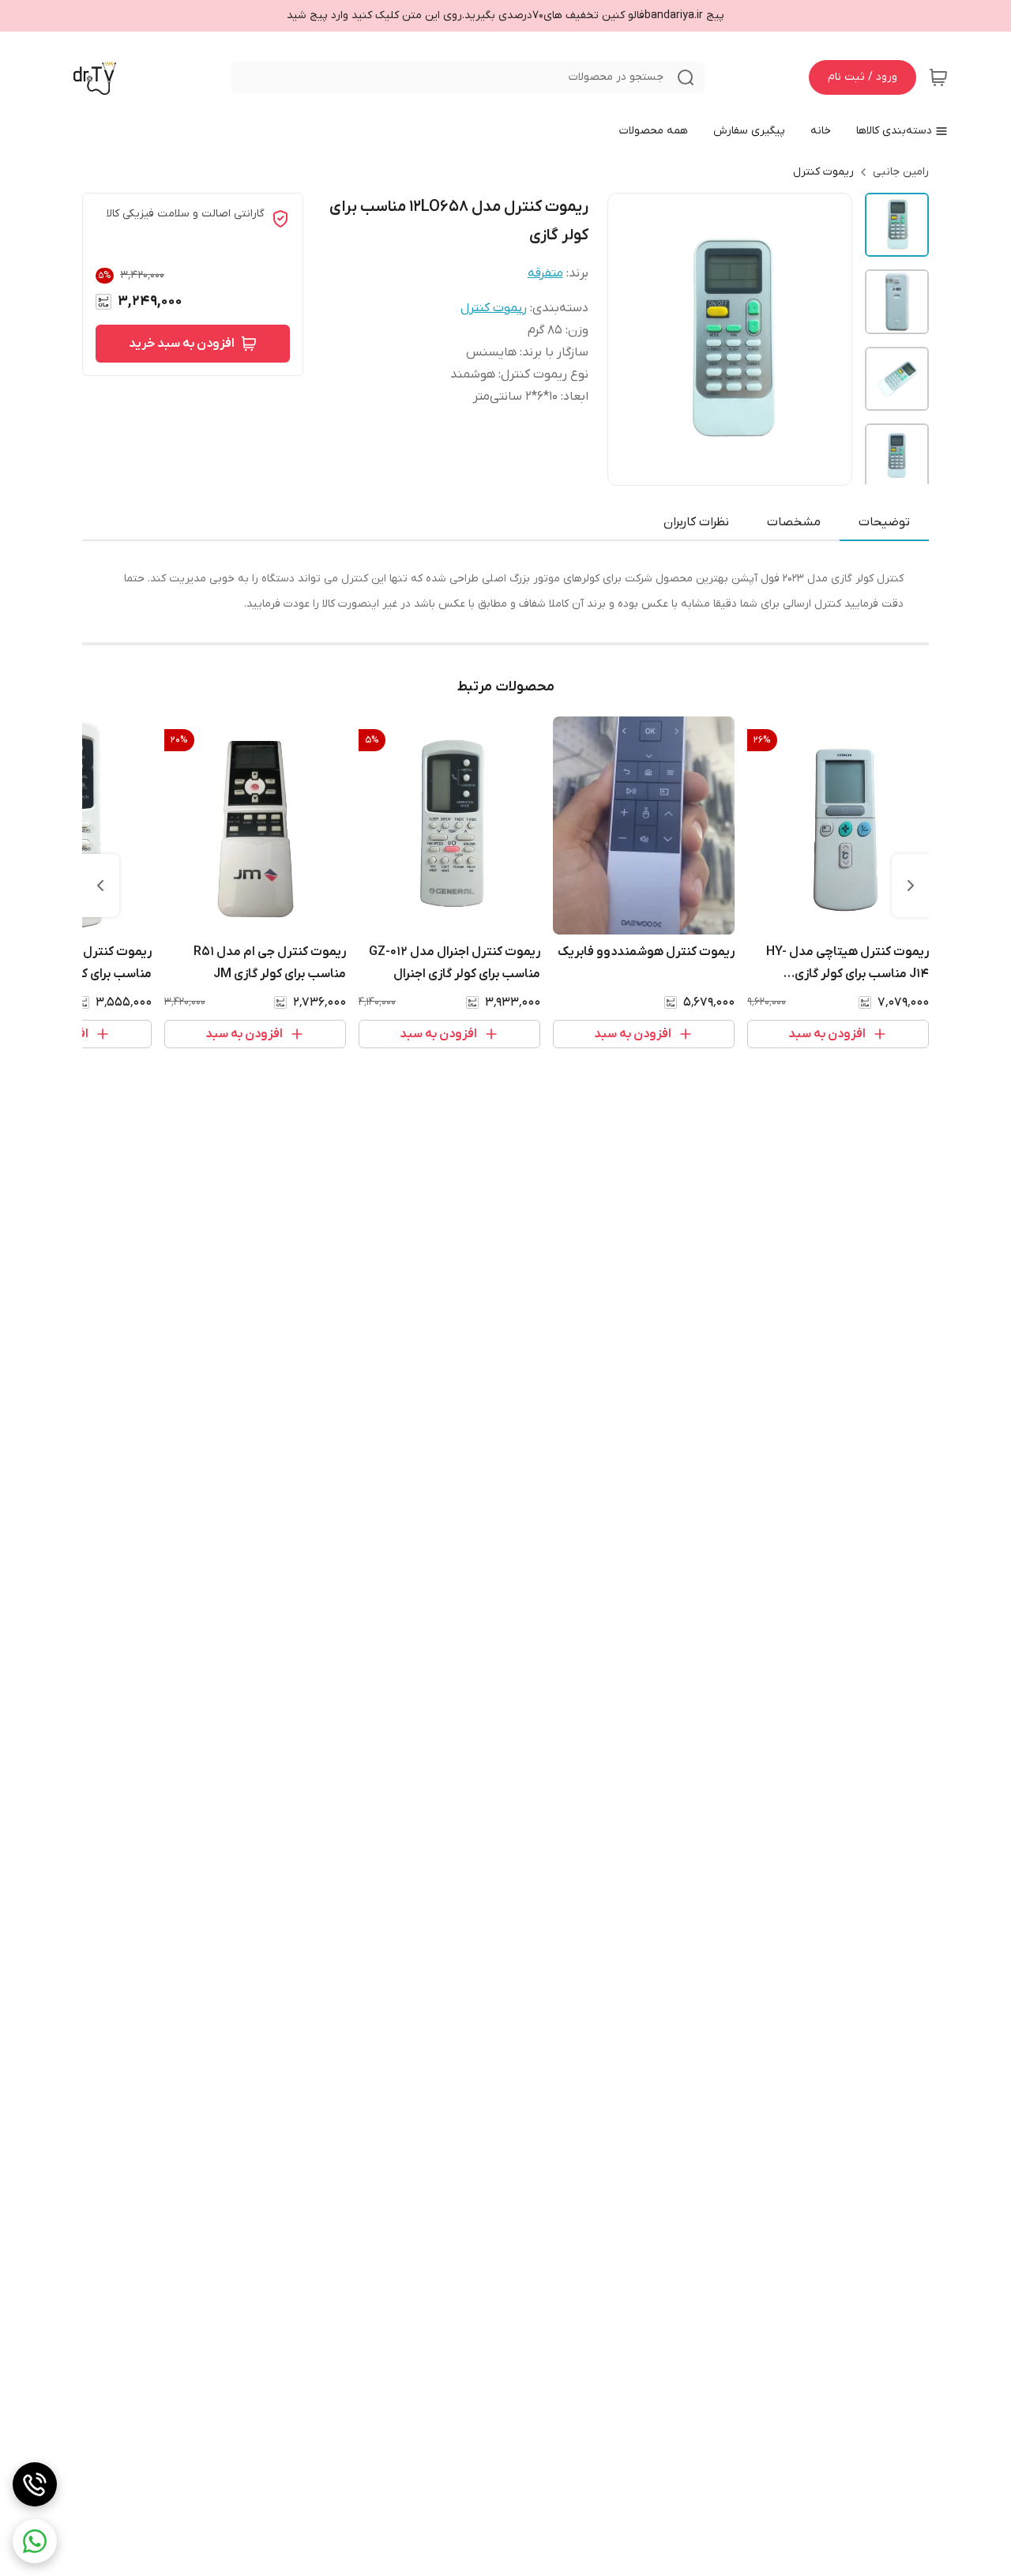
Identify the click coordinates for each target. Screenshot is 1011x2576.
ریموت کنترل (823, 172)
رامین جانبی (901, 172)
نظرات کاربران (696, 522)
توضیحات (884, 522)
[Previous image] (630, 340)
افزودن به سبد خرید (182, 344)
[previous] (911, 886)
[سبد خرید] (938, 77)
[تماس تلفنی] (35, 2484)
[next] (100, 886)
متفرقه (545, 273)
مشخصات (794, 522)
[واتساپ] (35, 2541)
